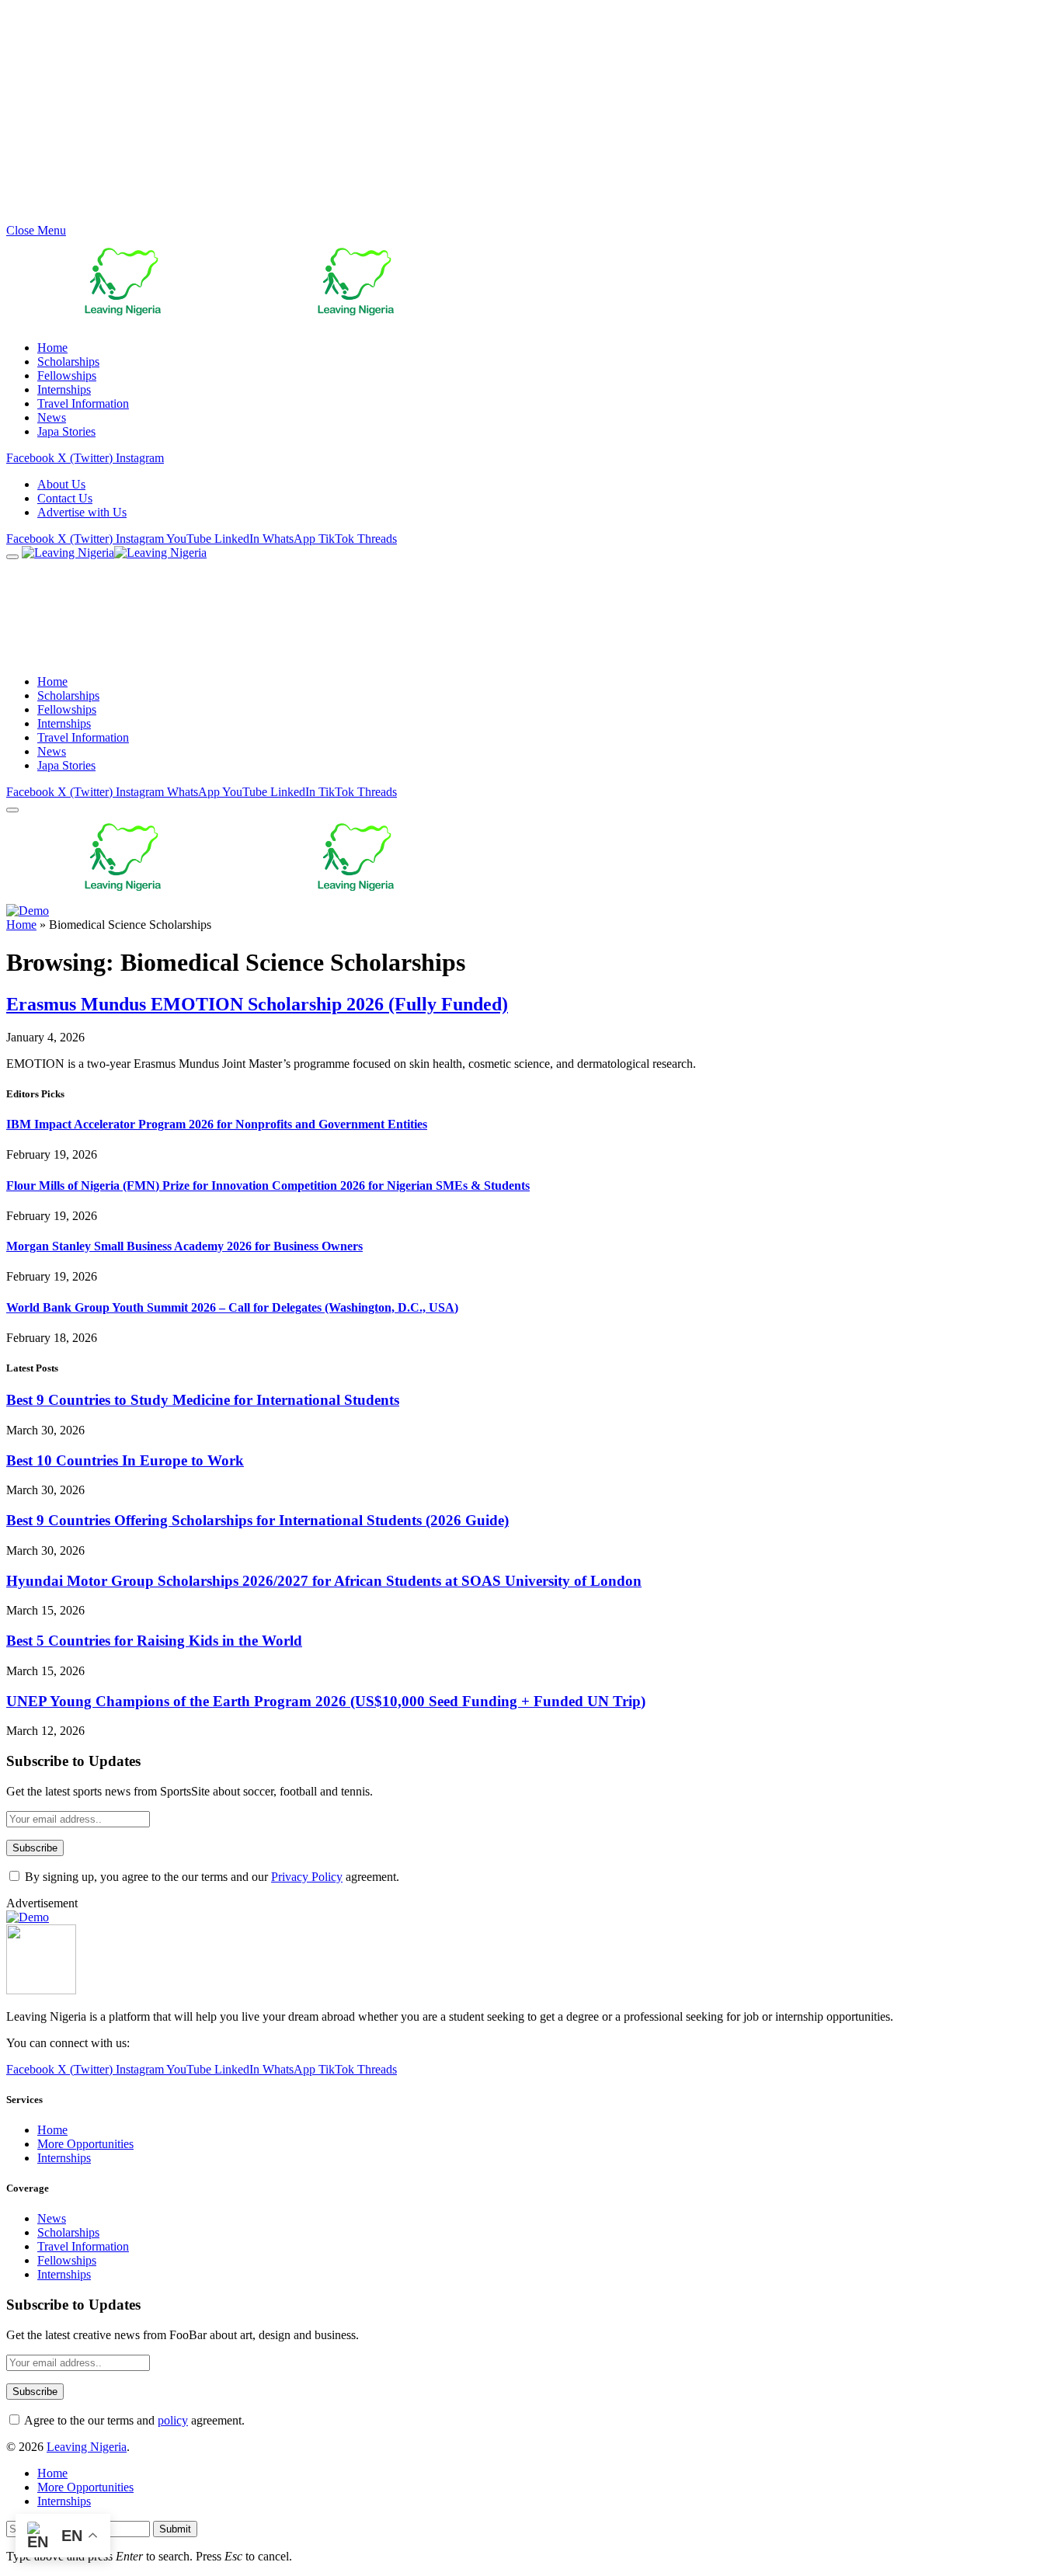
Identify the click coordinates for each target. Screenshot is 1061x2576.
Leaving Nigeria (87, 2447)
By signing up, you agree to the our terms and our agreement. (210, 1877)
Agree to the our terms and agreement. (133, 2420)
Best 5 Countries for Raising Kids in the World (154, 1641)
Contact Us (65, 498)
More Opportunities (85, 2144)
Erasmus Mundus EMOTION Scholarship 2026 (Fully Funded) (257, 1004)
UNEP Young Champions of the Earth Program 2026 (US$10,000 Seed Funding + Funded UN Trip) (326, 1701)
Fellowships (67, 375)
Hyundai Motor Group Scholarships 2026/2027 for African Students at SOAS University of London (324, 1581)
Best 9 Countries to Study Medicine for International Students (203, 1400)
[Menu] (12, 557)
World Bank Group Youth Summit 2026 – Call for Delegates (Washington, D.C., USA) (232, 1307)
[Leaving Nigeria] (184, 553)
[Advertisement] (472, 115)
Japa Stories (66, 431)
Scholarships (68, 362)
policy (173, 2420)
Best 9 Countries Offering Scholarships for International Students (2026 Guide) (257, 1520)
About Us (61, 484)
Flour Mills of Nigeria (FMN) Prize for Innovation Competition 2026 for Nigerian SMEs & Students (268, 1185)
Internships (64, 389)
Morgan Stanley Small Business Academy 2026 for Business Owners (184, 1246)
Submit (175, 2529)
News (52, 417)
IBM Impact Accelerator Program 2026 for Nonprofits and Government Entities (217, 1124)
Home (52, 348)
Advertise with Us (82, 512)
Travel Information (83, 403)
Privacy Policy (307, 1877)
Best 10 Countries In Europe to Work (125, 1460)
